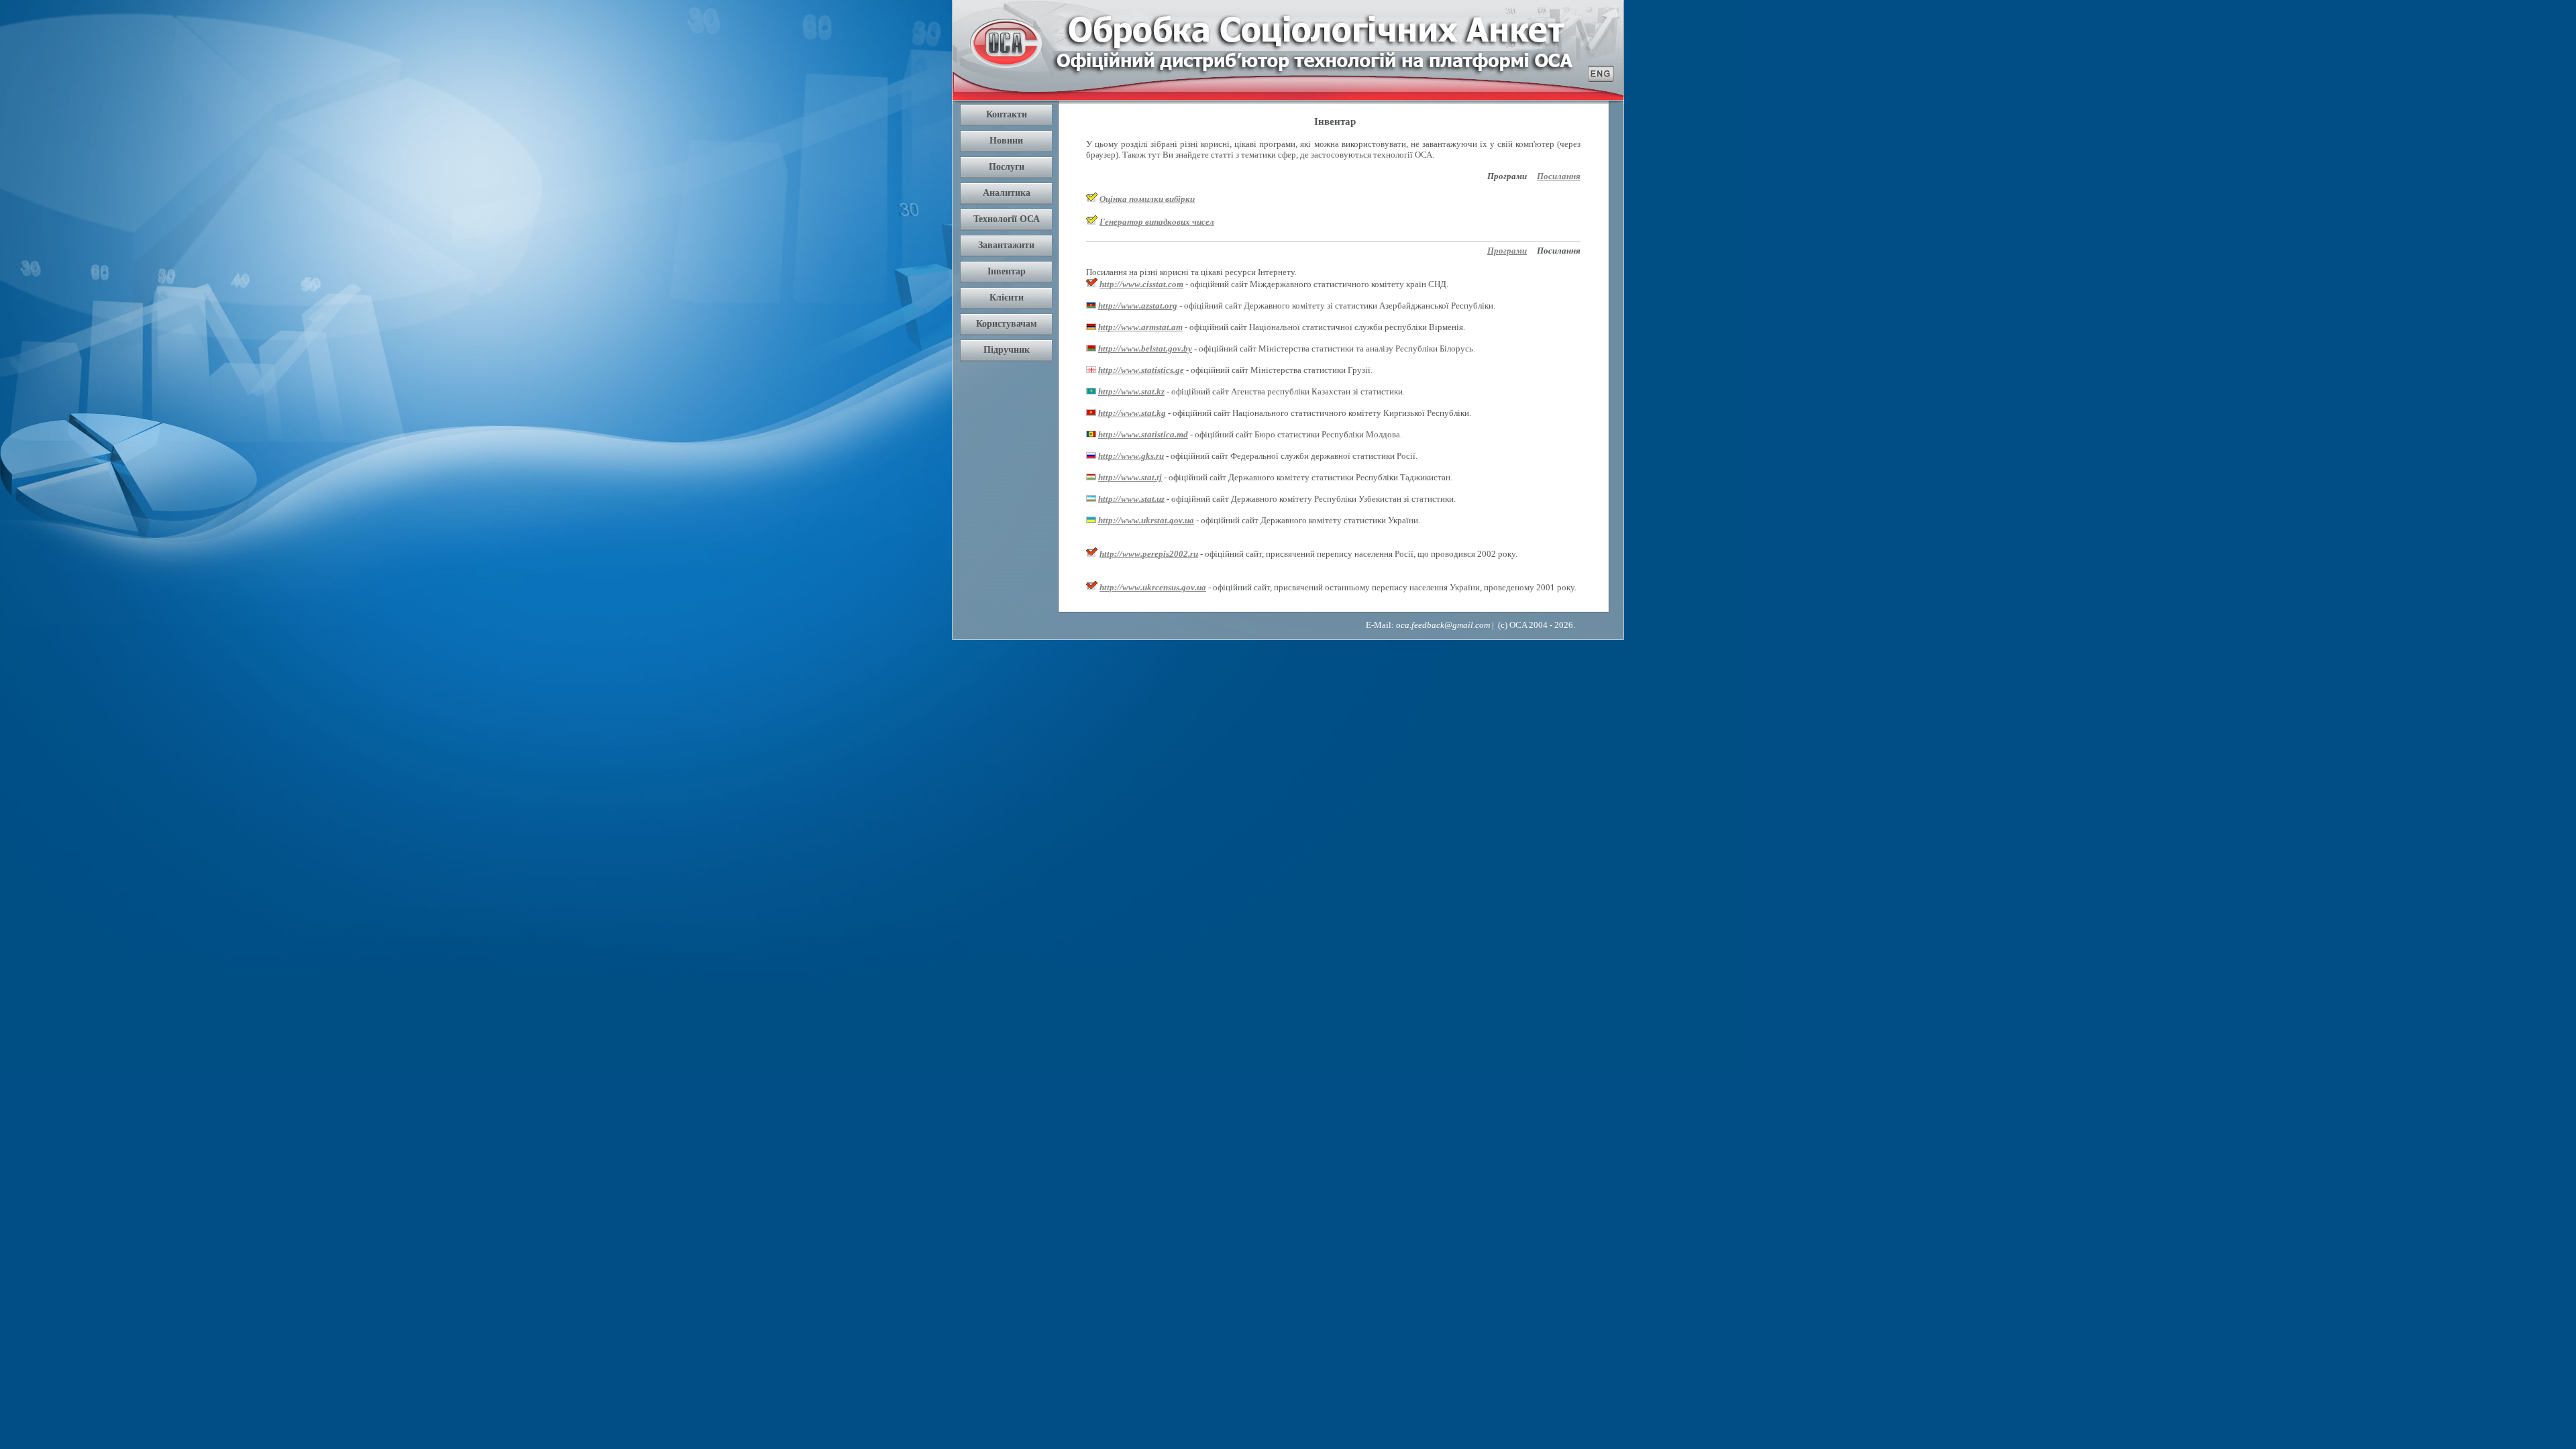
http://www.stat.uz (1131, 499)
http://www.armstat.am (1140, 327)
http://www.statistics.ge (1141, 370)
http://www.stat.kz (1131, 391)
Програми (1507, 251)
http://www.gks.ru (1131, 456)
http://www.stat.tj (1130, 477)
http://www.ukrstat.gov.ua (1146, 520)
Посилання (1559, 176)
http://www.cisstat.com (1141, 284)
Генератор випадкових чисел (1157, 222)
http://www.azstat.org (1138, 306)
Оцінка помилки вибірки (1147, 199)
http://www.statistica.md (1143, 434)
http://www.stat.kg (1132, 413)
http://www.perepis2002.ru (1149, 554)
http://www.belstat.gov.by (1145, 348)
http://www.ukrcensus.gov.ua (1153, 587)
